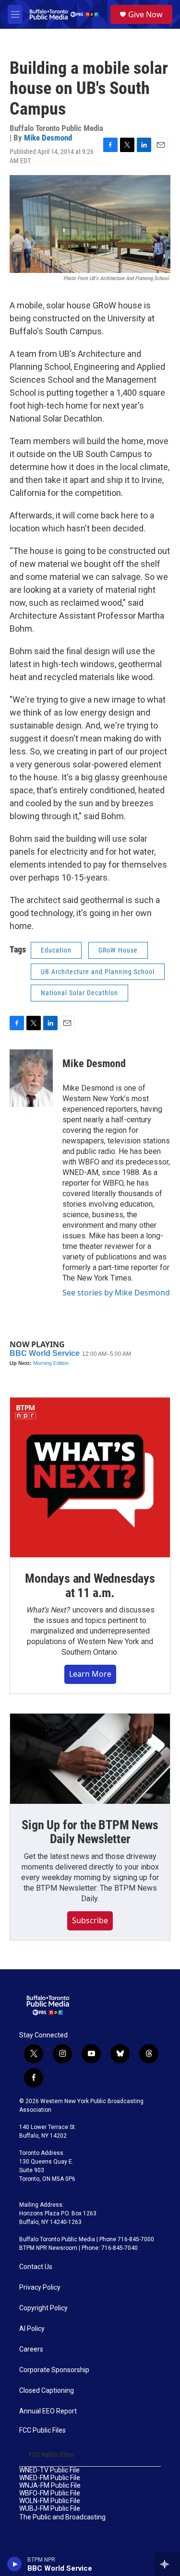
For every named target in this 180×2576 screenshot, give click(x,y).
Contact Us (36, 2267)
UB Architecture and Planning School (98, 972)
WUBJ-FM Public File (50, 2509)
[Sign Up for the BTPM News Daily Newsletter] (90, 1759)
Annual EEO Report (48, 2411)
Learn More (90, 1674)
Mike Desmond (48, 138)
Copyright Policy (43, 2308)
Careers (31, 2349)
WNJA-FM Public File (50, 2486)
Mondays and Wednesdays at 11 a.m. (90, 1586)
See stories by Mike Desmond (116, 1293)
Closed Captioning (47, 2391)
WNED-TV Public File (49, 2470)
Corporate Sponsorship (54, 2370)
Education (56, 950)
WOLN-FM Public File (50, 2501)
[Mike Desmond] (31, 1078)
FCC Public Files (42, 2430)
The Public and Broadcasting (62, 2517)
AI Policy (32, 2329)
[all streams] (167, 2564)
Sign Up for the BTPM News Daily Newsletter (90, 1832)
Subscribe (90, 1920)
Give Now (145, 14)
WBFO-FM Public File (50, 2493)
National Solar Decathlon (79, 993)
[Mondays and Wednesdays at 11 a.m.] (90, 1477)
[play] (15, 2564)
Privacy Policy (40, 2288)
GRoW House (118, 950)
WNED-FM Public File (50, 2478)
